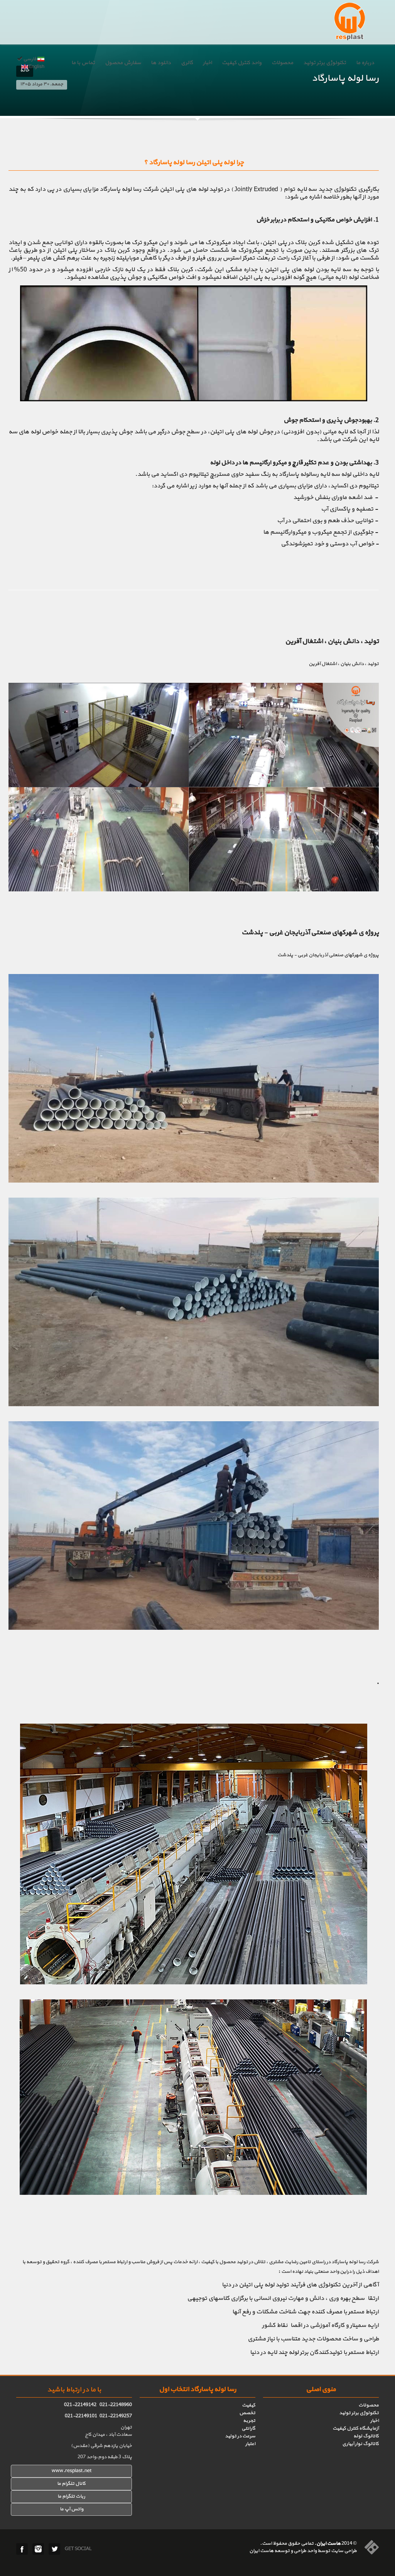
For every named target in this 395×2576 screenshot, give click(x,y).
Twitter (54, 2549)
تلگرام (68, 2496)
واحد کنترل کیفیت (242, 63)
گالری (187, 63)
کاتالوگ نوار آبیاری (360, 2444)
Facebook (22, 2549)
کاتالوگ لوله (366, 2436)
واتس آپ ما (72, 2509)
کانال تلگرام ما (71, 2484)
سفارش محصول (123, 63)
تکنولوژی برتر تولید (325, 63)
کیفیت (249, 2405)
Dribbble (38, 2549)
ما (60, 2496)
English (36, 67)
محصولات (282, 63)
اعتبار (250, 2444)
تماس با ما (83, 63)
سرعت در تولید (240, 2436)
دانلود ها (161, 63)
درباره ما (365, 63)
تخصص (247, 2413)
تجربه (249, 2421)
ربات (80, 2496)
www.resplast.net (72, 2471)
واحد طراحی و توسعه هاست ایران (283, 2551)
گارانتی (248, 2428)
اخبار (207, 63)
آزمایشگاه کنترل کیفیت (356, 2428)
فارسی (30, 59)
